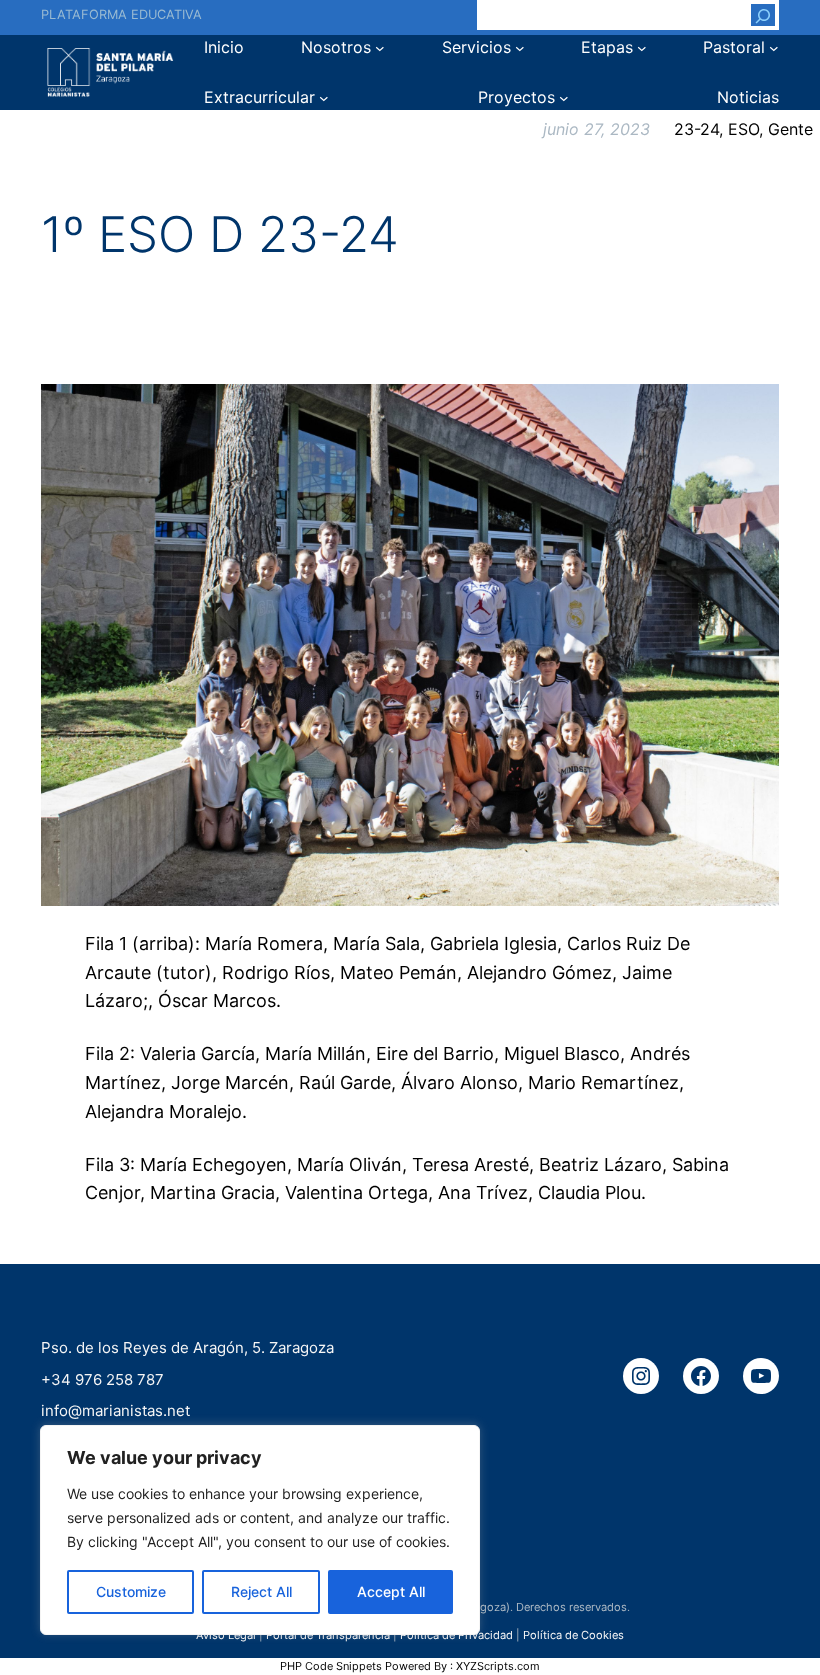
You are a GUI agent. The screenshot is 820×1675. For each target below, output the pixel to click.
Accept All (391, 1591)
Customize (131, 1591)
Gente (790, 129)
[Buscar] (763, 15)
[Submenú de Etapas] (642, 48)
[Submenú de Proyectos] (564, 98)
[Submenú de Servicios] (520, 48)
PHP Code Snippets (331, 1666)
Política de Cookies (573, 1635)
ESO (743, 129)
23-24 (696, 129)
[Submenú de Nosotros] (380, 48)
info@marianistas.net (115, 1410)
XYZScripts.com (498, 1666)
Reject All (261, 1591)
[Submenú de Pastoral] (774, 48)
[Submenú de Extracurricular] (324, 98)
